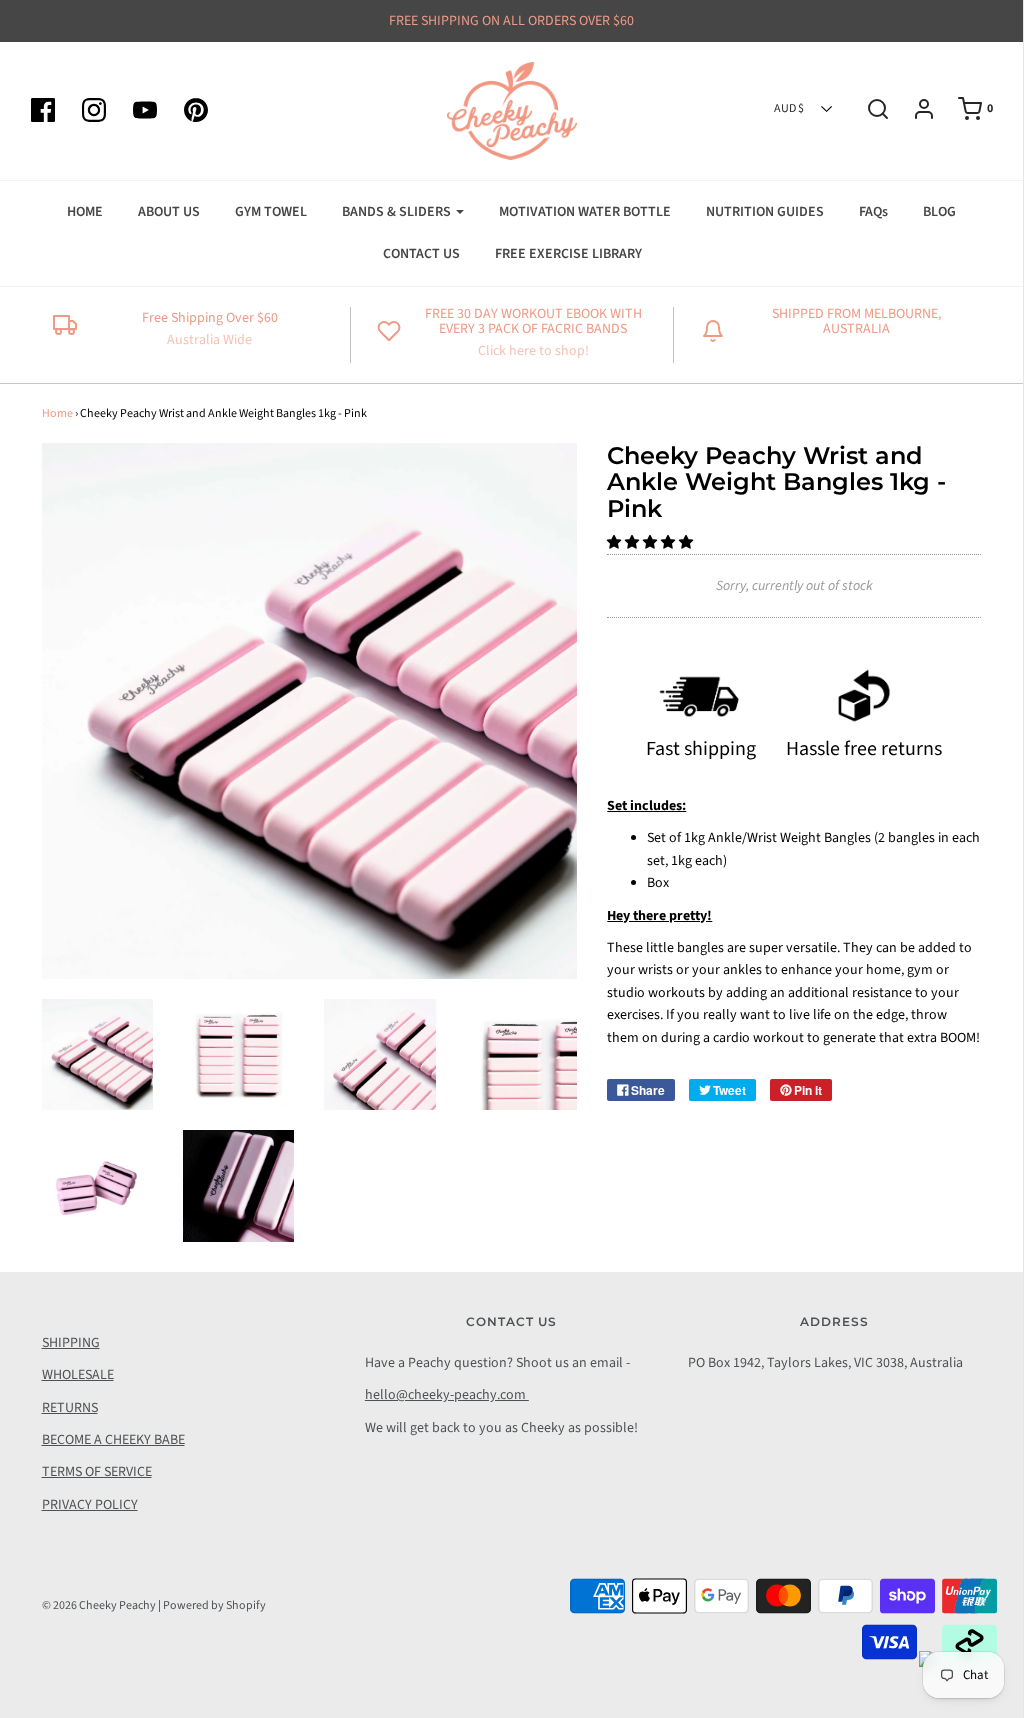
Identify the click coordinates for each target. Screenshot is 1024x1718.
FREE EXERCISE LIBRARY (568, 254)
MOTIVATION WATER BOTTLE (585, 212)
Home (57, 413)
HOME (85, 212)
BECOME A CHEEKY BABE (113, 1440)
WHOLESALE (78, 1375)
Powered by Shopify (214, 1605)
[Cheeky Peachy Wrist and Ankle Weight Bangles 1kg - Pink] (97, 1054)
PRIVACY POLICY (90, 1505)
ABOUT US (169, 212)
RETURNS (70, 1408)
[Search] (868, 109)
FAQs (873, 212)
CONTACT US (421, 254)
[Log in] (914, 109)
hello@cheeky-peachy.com (447, 1395)
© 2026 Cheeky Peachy (99, 1605)
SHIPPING (71, 1343)
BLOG (939, 212)
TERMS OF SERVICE (97, 1472)
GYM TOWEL (271, 212)
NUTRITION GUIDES (765, 212)
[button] (651, 543)
